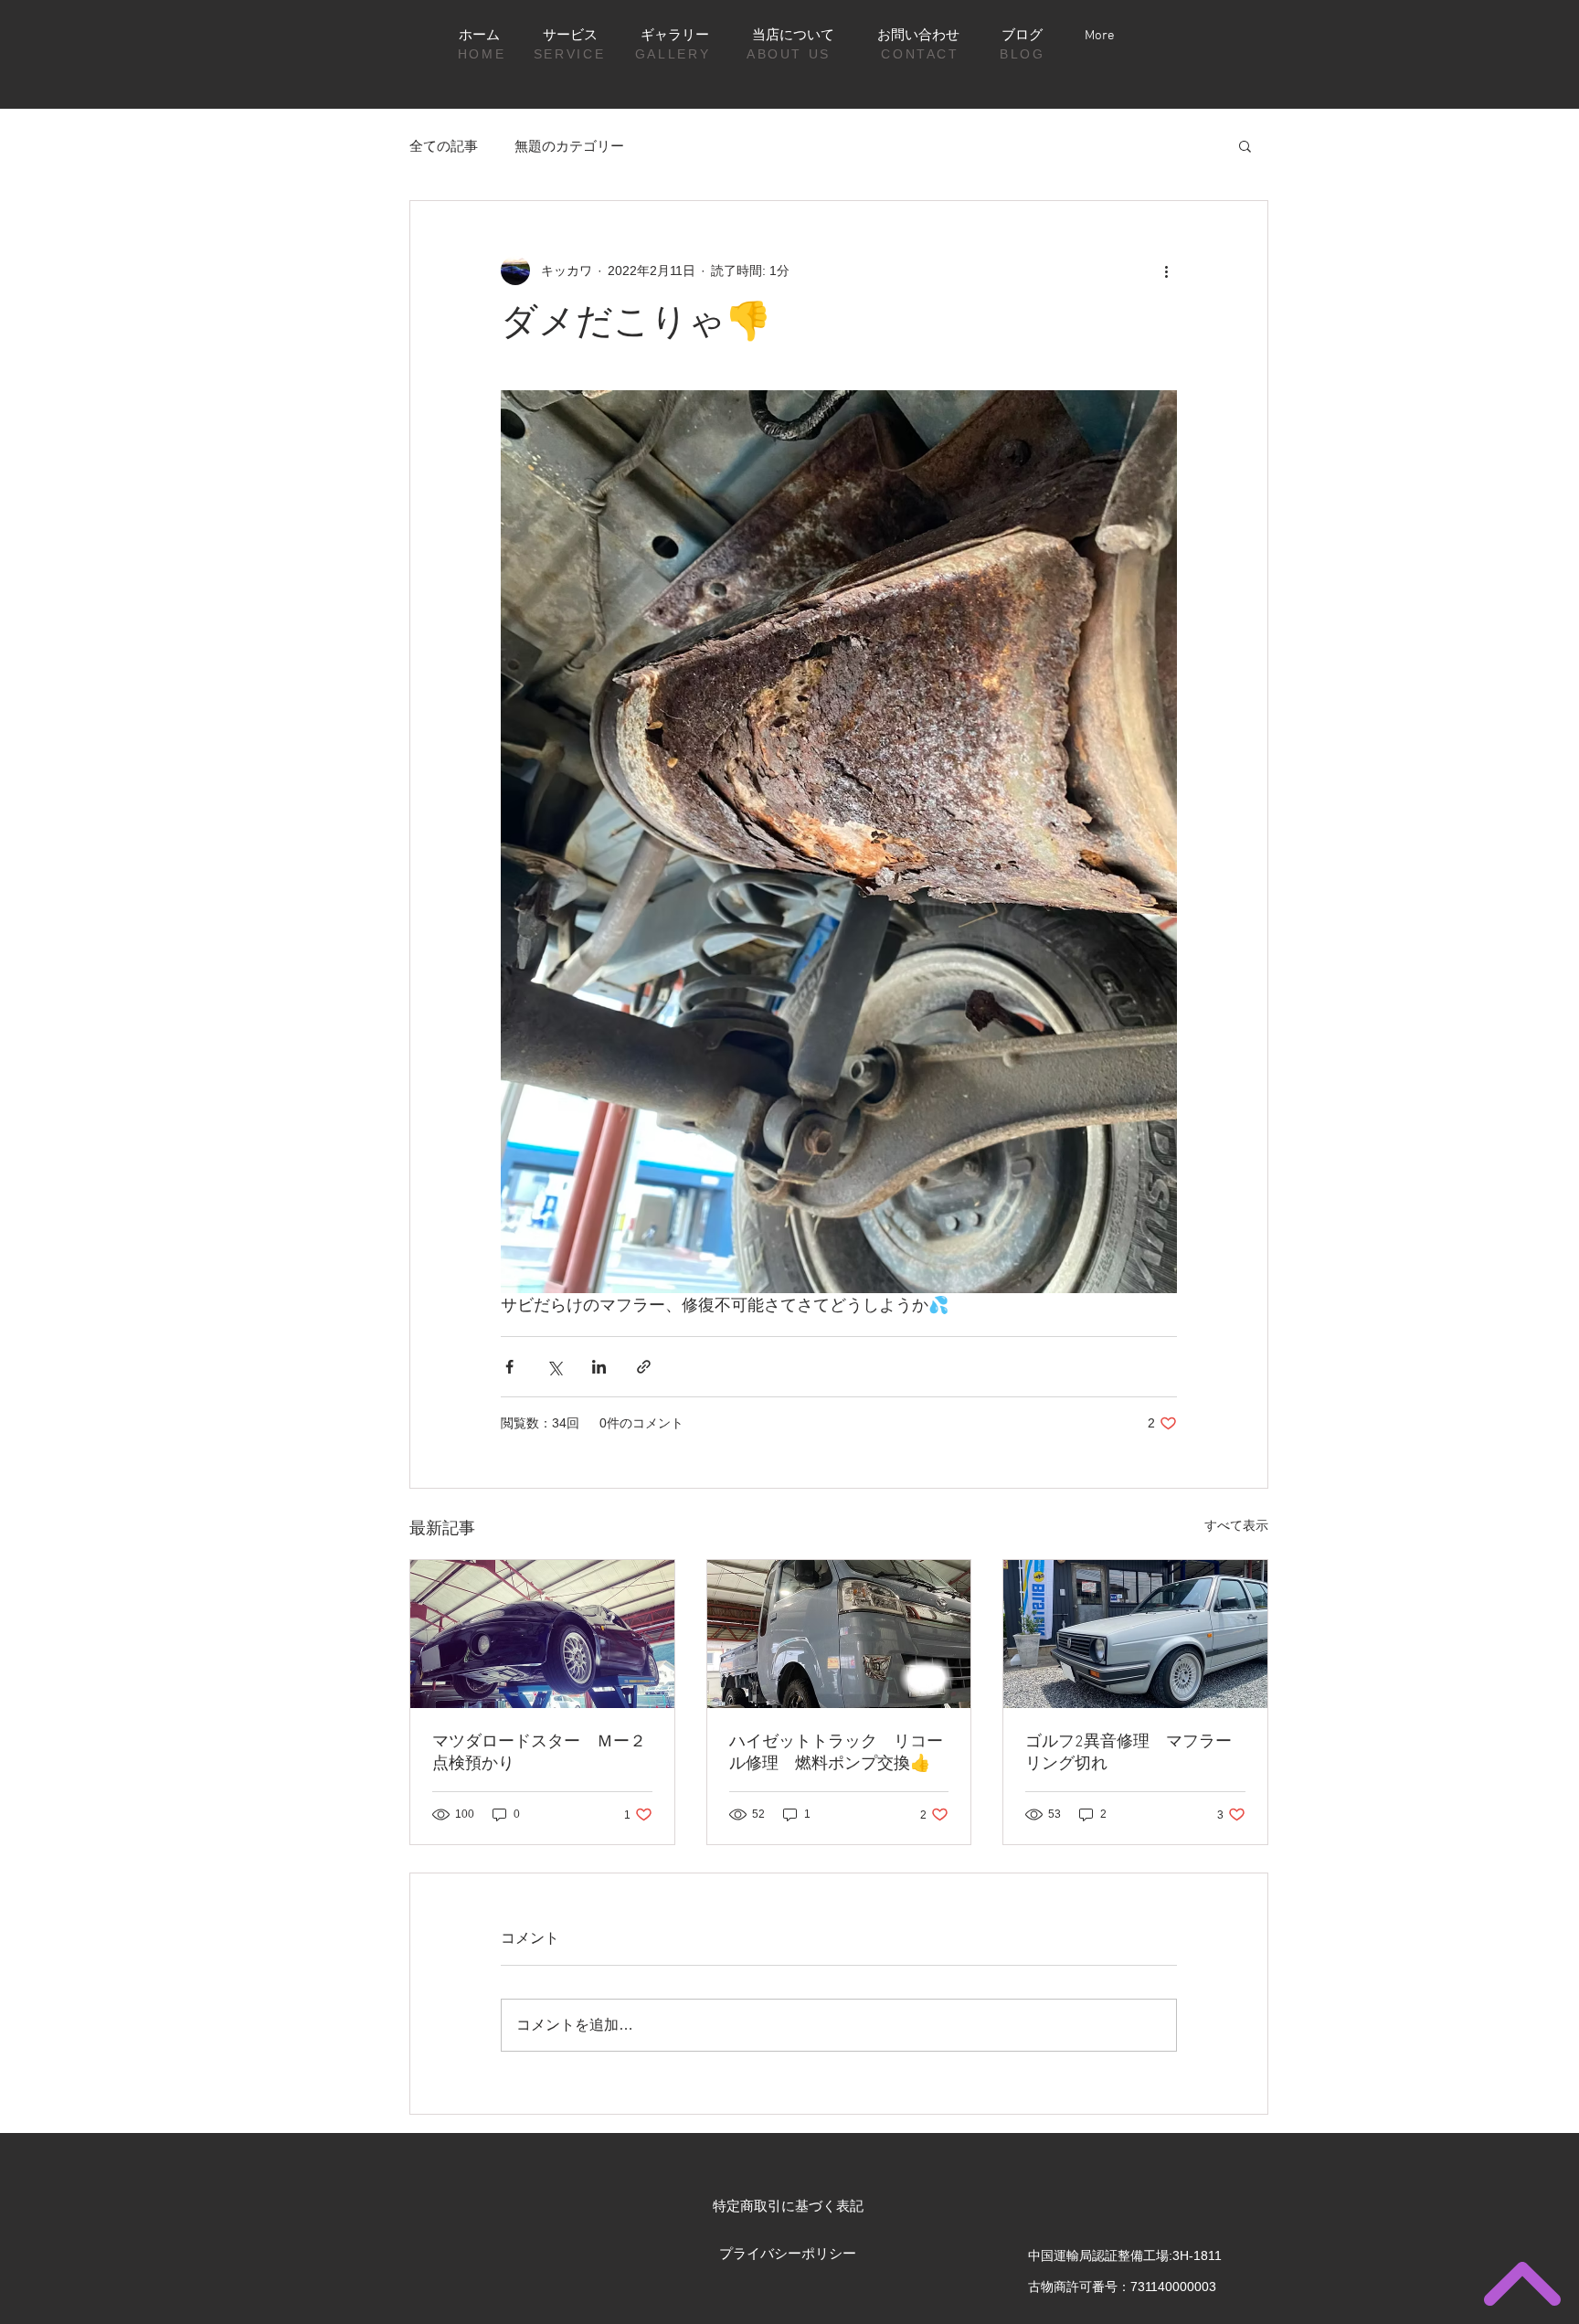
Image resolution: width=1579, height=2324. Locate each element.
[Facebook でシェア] (509, 1367)
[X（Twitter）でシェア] (554, 1367)
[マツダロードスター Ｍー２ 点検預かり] (542, 1634)
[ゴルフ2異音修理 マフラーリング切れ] (1135, 1634)
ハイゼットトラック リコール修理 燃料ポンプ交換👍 (836, 1753)
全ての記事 (444, 146)
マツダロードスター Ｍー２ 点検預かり (542, 1753)
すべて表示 (1236, 1525)
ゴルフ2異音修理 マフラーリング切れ (1129, 1753)
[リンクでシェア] (644, 1367)
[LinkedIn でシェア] (599, 1367)
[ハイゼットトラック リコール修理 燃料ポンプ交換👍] (839, 1634)
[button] (1245, 145)
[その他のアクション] (1166, 271)
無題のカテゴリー (569, 146)
